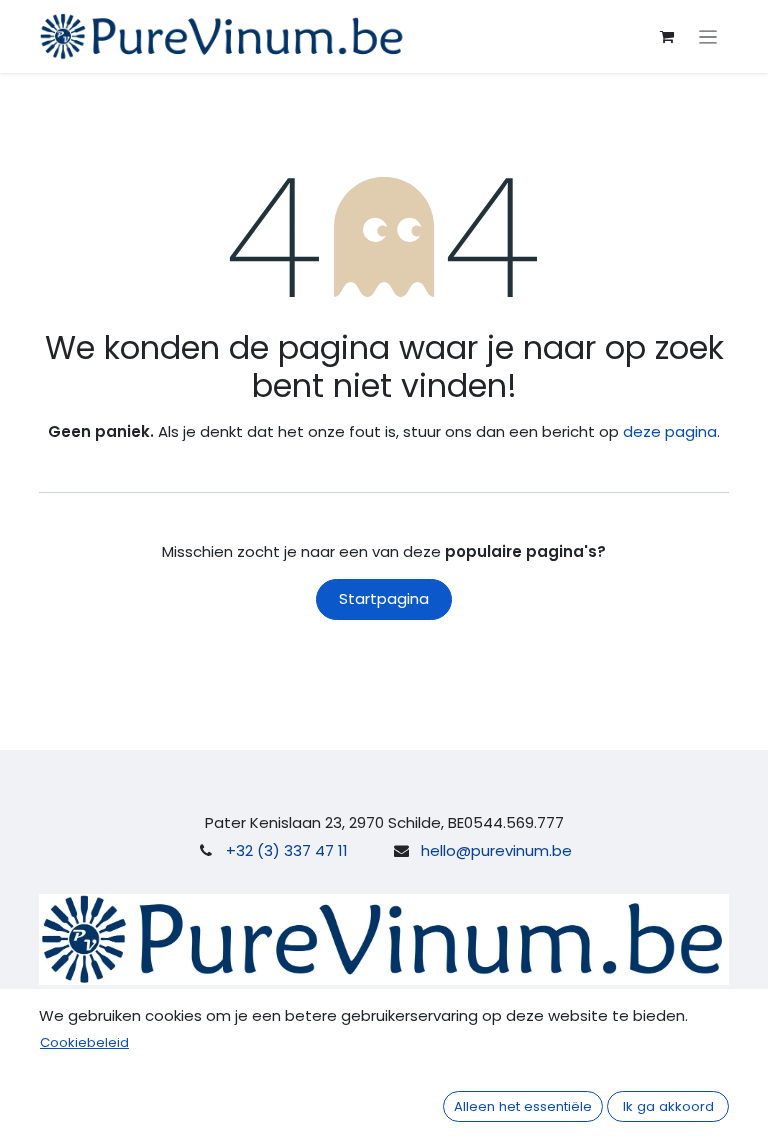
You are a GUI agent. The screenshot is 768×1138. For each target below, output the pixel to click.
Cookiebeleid (84, 1042)
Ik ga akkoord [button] (668, 1106)
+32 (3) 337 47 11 (287, 850)
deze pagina (670, 431)
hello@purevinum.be (496, 850)
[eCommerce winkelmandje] (667, 37)
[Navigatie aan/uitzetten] (708, 36)
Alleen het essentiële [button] (523, 1106)
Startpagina (384, 598)
